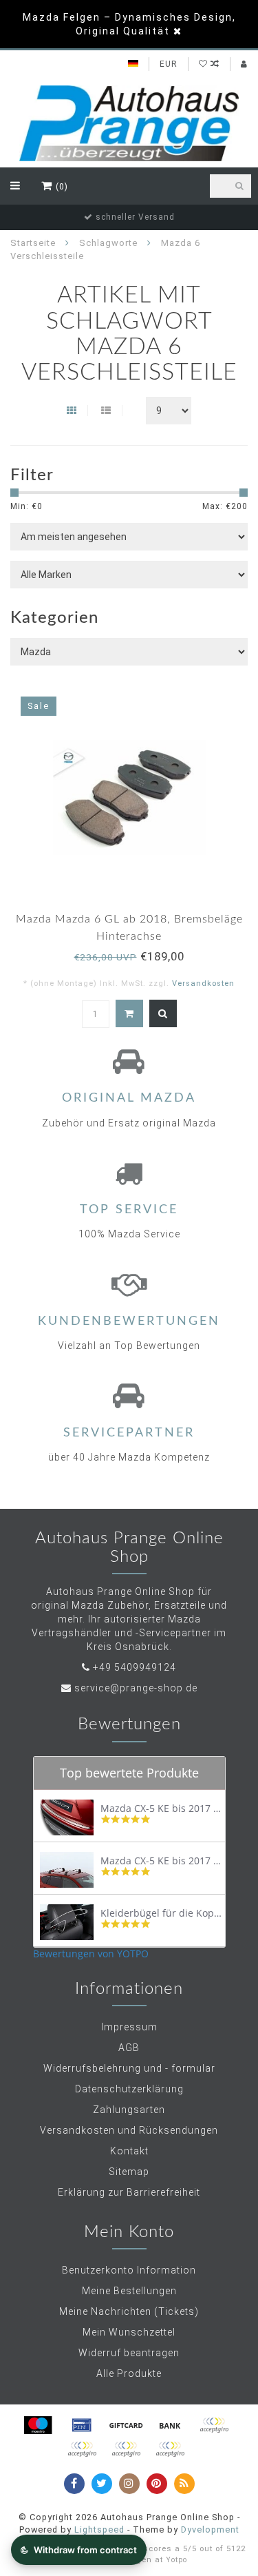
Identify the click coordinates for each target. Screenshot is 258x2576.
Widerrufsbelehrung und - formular (129, 2068)
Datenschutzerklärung (129, 2089)
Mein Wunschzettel (129, 2332)
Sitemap (129, 2172)
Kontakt (129, 2151)
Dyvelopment (210, 2529)
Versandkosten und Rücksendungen (129, 2130)
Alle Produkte (129, 2373)
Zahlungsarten (129, 2110)
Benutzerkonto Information (129, 2270)
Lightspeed (99, 2529)
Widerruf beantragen (129, 2353)
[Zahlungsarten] (38, 2425)
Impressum (129, 2027)
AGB (129, 2048)
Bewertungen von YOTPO (91, 1954)
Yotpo (176, 2560)
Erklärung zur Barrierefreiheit (129, 2192)
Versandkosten (203, 983)
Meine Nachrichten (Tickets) (129, 2311)
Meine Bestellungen (129, 2291)
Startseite (33, 243)
